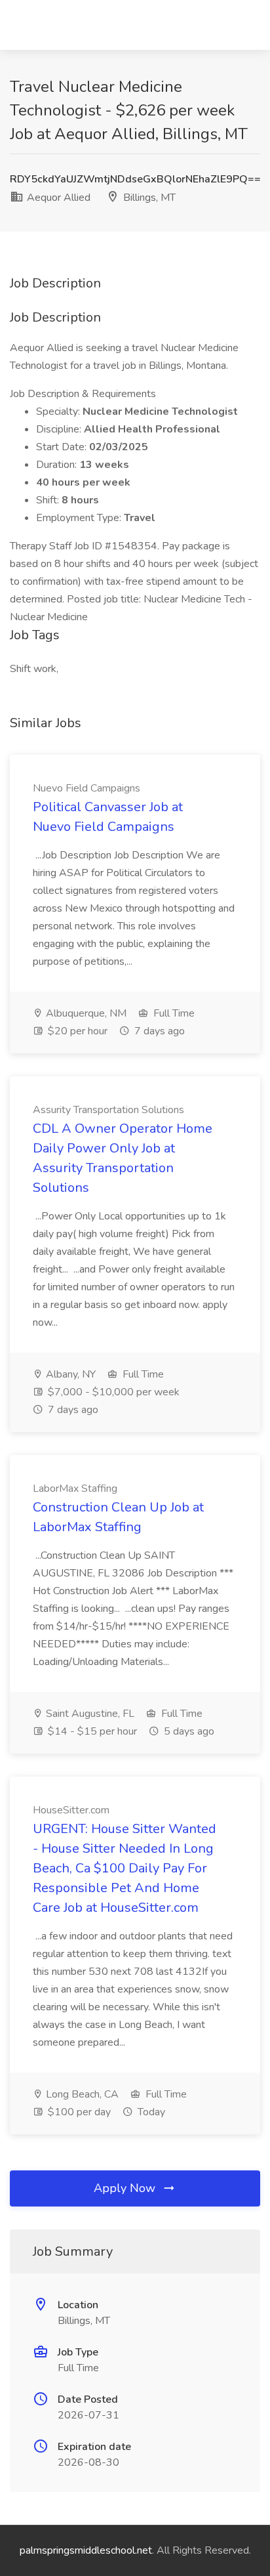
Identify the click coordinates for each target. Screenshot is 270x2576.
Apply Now (126, 2188)
